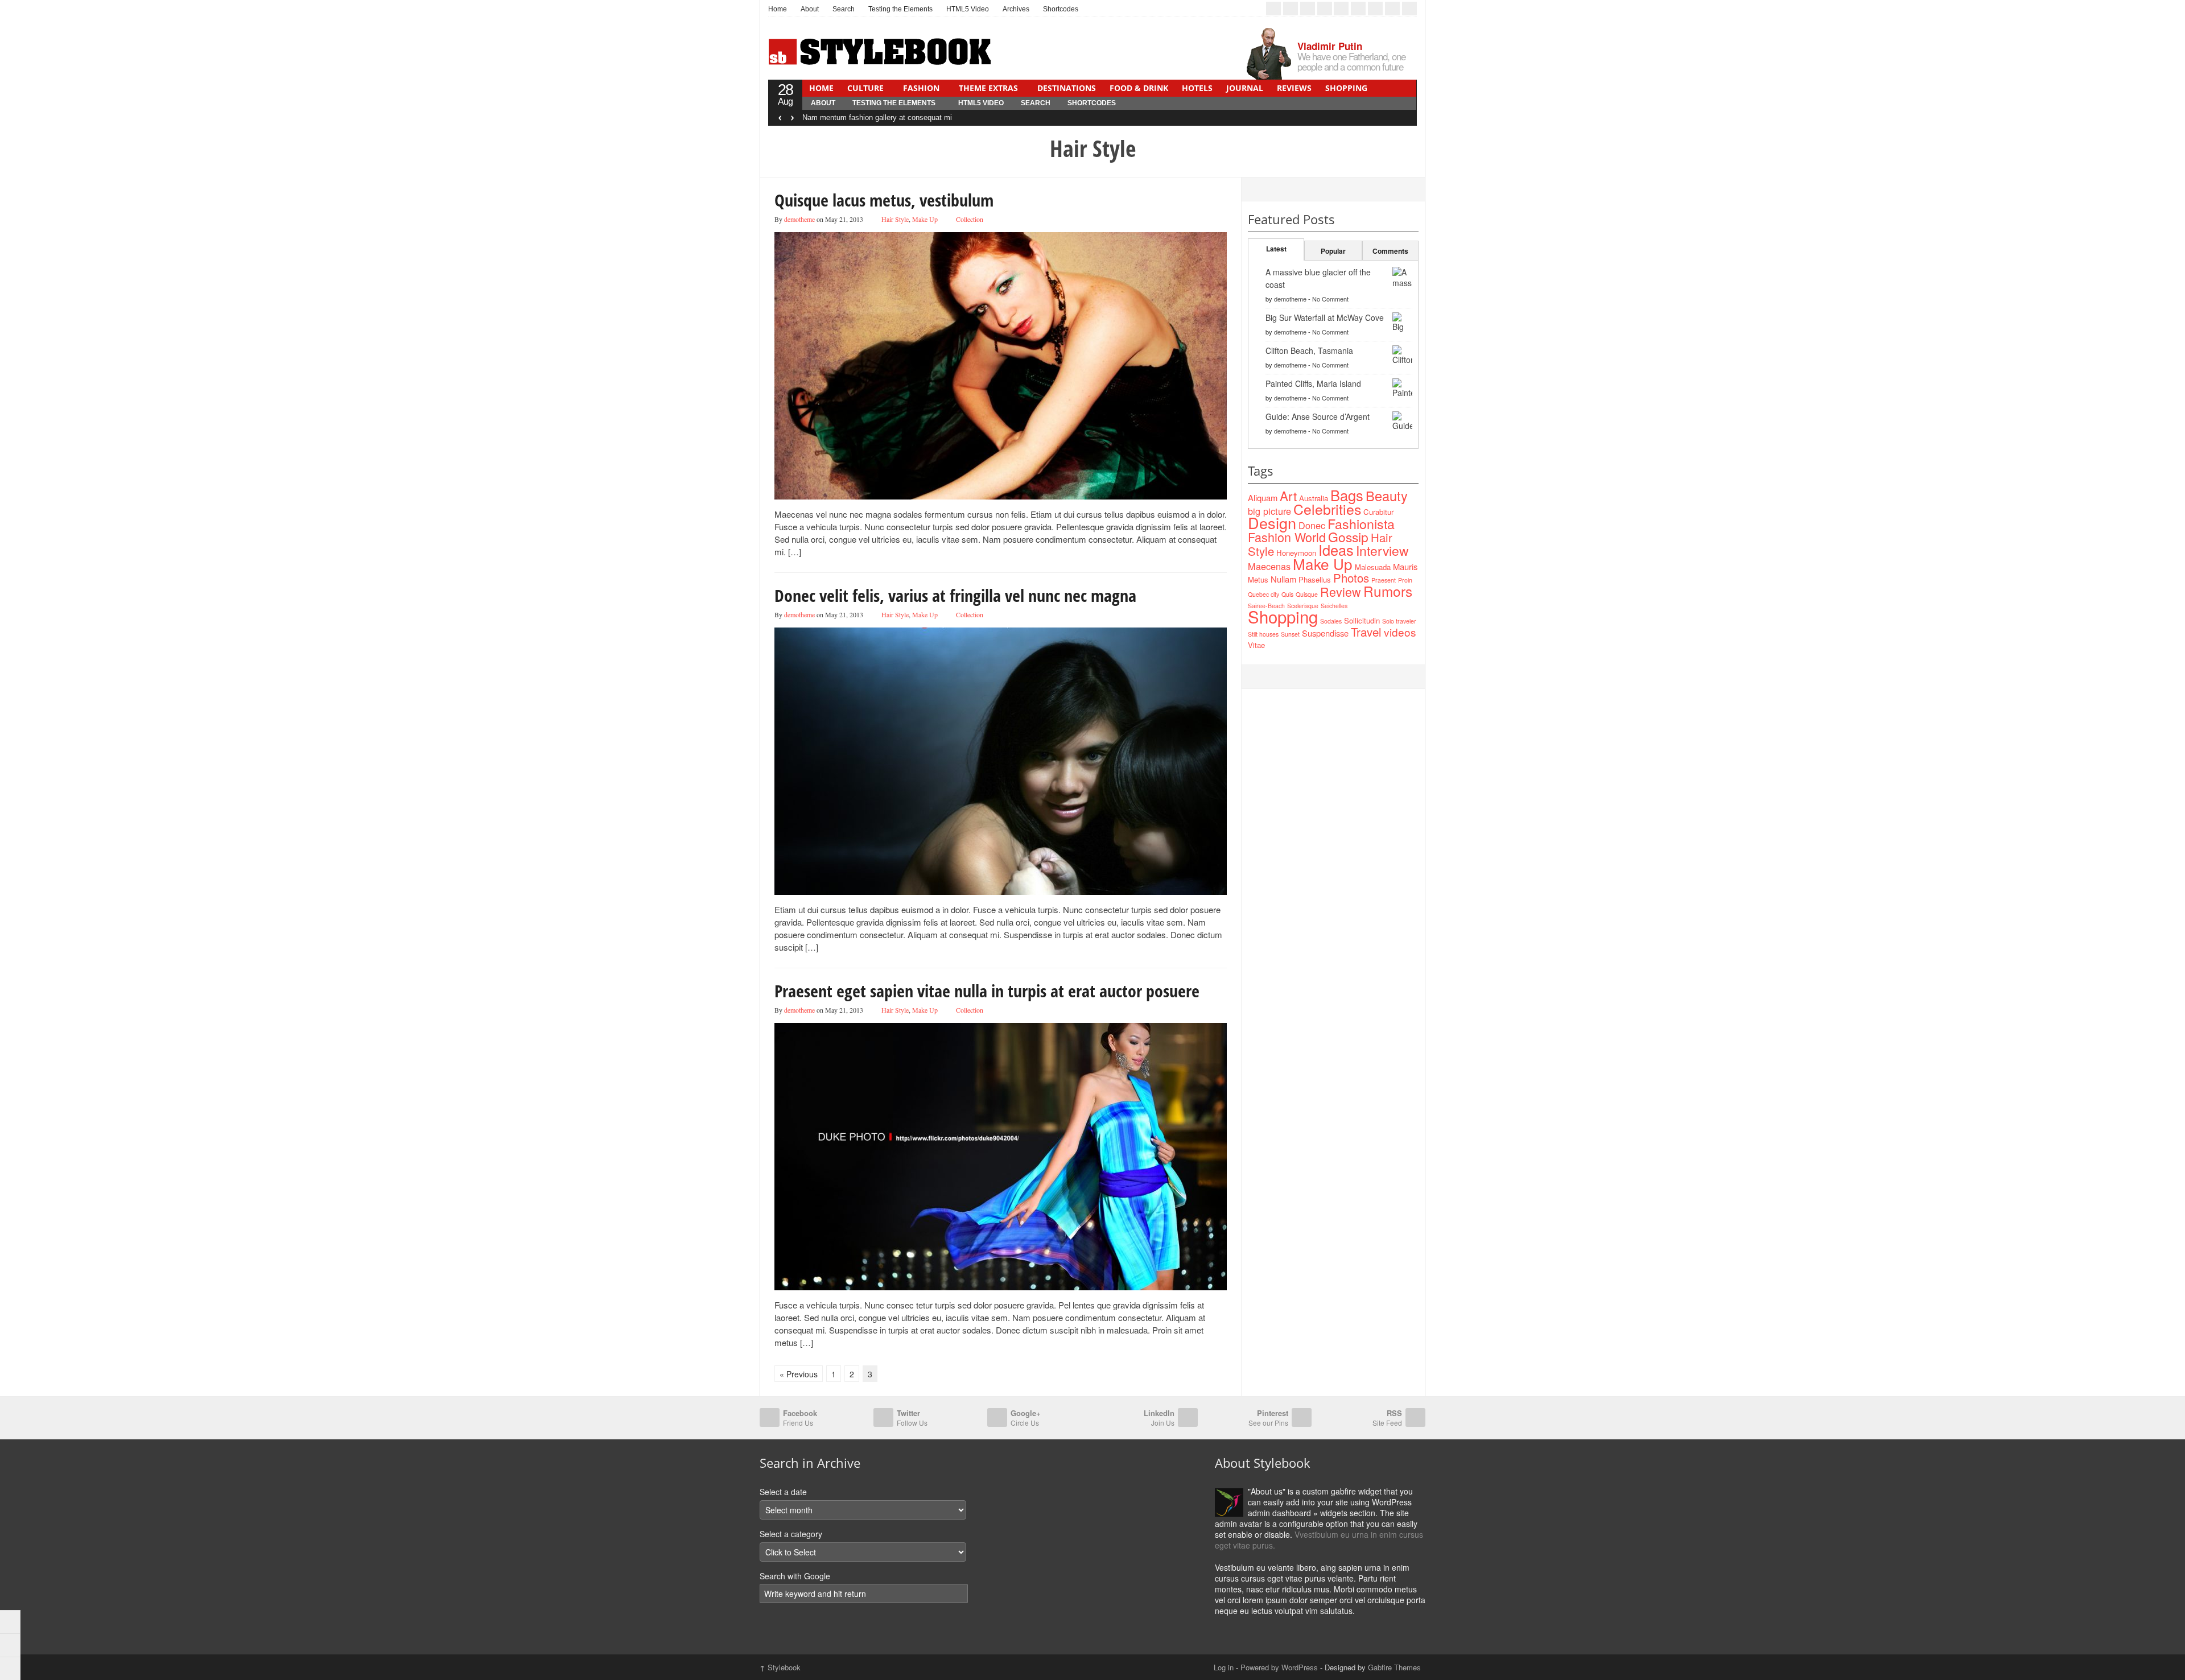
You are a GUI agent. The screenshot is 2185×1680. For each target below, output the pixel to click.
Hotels (1197, 88)
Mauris (1405, 566)
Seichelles (1334, 606)
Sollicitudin (1362, 620)
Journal (1245, 88)
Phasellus (1315, 579)
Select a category (791, 1534)
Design (1272, 523)
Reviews (1294, 88)
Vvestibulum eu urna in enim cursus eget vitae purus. (1319, 1540)
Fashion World (1287, 537)
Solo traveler (1399, 621)
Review (1341, 591)
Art (1288, 496)
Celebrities (1327, 509)
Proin (1405, 580)
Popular (1333, 251)
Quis (1287, 594)
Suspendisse (1325, 633)
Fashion (921, 88)
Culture (865, 88)
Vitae (1256, 645)
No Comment (1330, 299)
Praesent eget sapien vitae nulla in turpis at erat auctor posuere (987, 991)
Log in (1224, 1667)
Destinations (1067, 88)
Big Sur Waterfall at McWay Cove (1325, 317)
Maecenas (1269, 566)
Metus (1258, 579)
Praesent (1384, 580)
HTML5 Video (968, 9)
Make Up (925, 219)
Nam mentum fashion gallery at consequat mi (877, 117)
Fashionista (1361, 523)
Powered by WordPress (1279, 1667)
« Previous (799, 1374)
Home (778, 9)
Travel (1366, 632)
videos (1400, 632)
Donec (1312, 525)
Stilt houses (1263, 634)
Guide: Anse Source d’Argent (1318, 416)
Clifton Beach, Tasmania (1309, 350)
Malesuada (1373, 567)
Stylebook (780, 1667)
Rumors (1388, 591)
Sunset (1290, 634)
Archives (1016, 9)
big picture (1269, 511)
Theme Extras (988, 88)
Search (844, 9)
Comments (1390, 251)
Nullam (1283, 579)
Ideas (1336, 550)
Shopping (1346, 88)
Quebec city (1263, 594)
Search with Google (795, 1576)
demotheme (799, 219)
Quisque (1307, 594)
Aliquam (1263, 498)
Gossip (1348, 537)
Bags (1347, 495)
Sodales (1331, 621)
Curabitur (1378, 512)
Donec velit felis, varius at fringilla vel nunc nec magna (955, 595)
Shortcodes (1061, 9)
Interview (1382, 550)
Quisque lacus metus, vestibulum (884, 200)
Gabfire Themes (1394, 1667)
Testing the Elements (900, 9)
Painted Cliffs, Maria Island (1313, 383)
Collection (970, 219)
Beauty (1387, 496)
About (810, 9)
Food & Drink (1139, 88)
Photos (1351, 578)
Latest (1276, 249)
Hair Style (895, 219)
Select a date (783, 1492)
